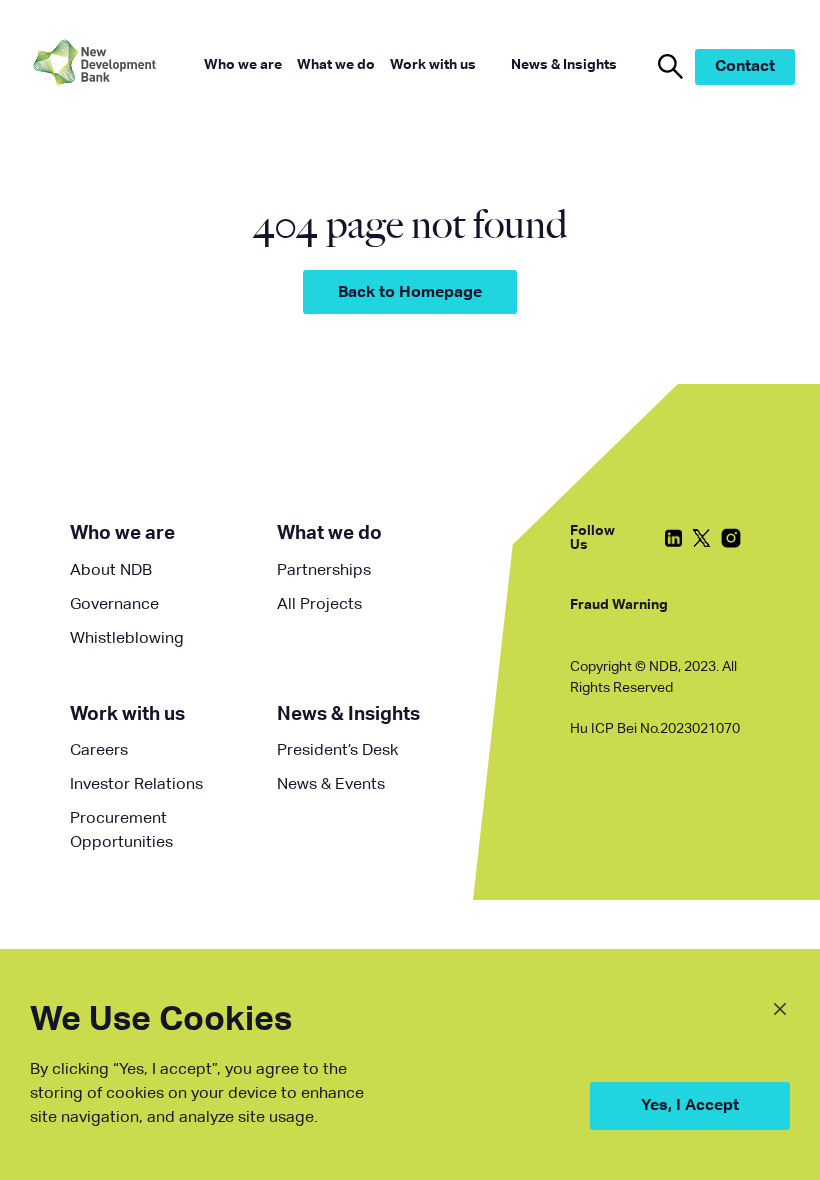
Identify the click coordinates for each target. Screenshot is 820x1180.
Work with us (127, 714)
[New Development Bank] (110, 66)
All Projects (319, 605)
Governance (114, 605)
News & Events (331, 785)
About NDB (111, 571)
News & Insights (348, 714)
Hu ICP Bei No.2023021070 (655, 729)
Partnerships (324, 571)
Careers (99, 751)
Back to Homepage (410, 293)
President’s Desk (337, 751)
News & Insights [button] (564, 65)
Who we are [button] (243, 65)
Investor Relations (136, 785)
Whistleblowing (127, 639)
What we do (329, 533)
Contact (745, 67)
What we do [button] (336, 65)
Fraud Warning (619, 605)
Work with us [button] (433, 65)
